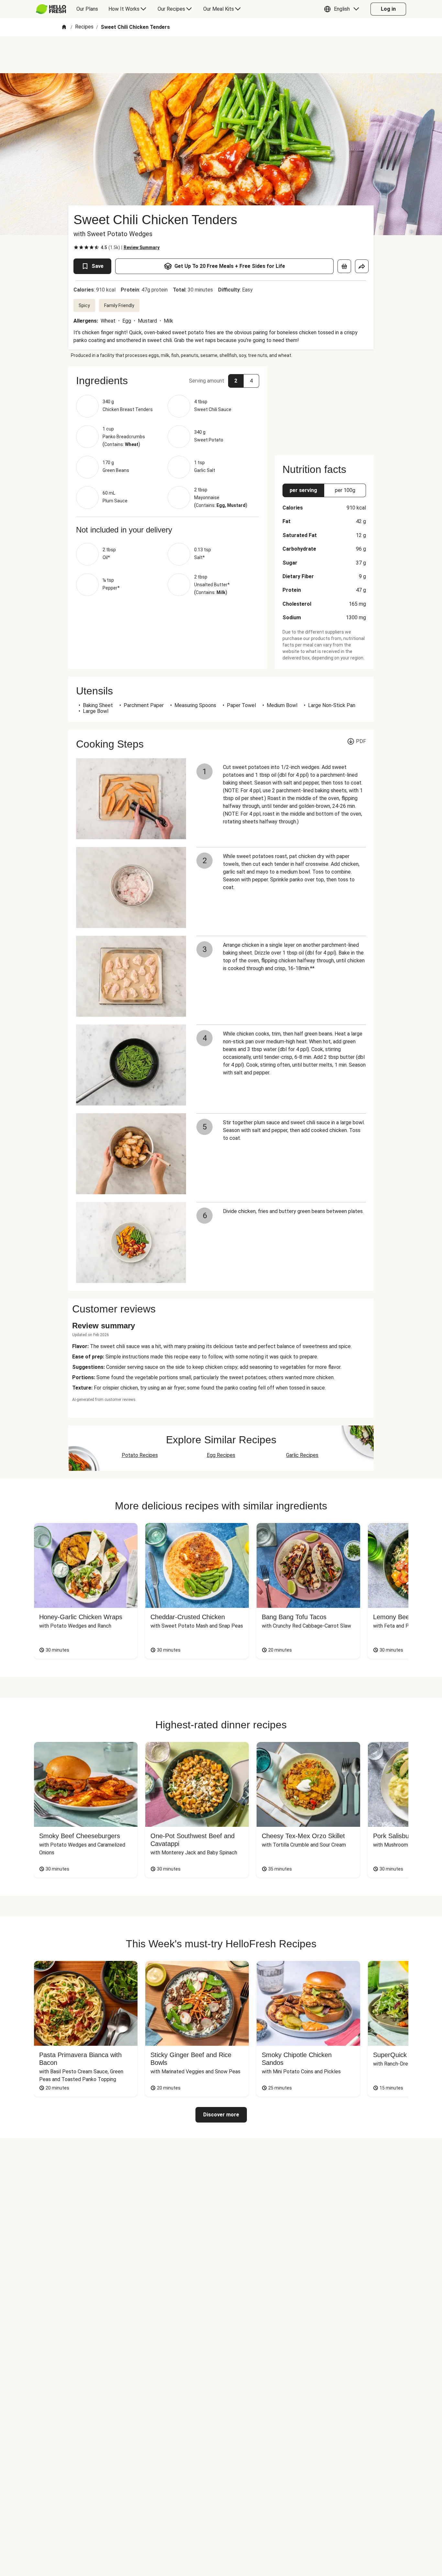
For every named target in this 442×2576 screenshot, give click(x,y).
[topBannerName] (221, 55)
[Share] (362, 266)
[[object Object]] (344, 266)
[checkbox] (76, 247)
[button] (343, 9)
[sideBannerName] (324, 407)
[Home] (64, 27)
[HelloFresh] (51, 9)
